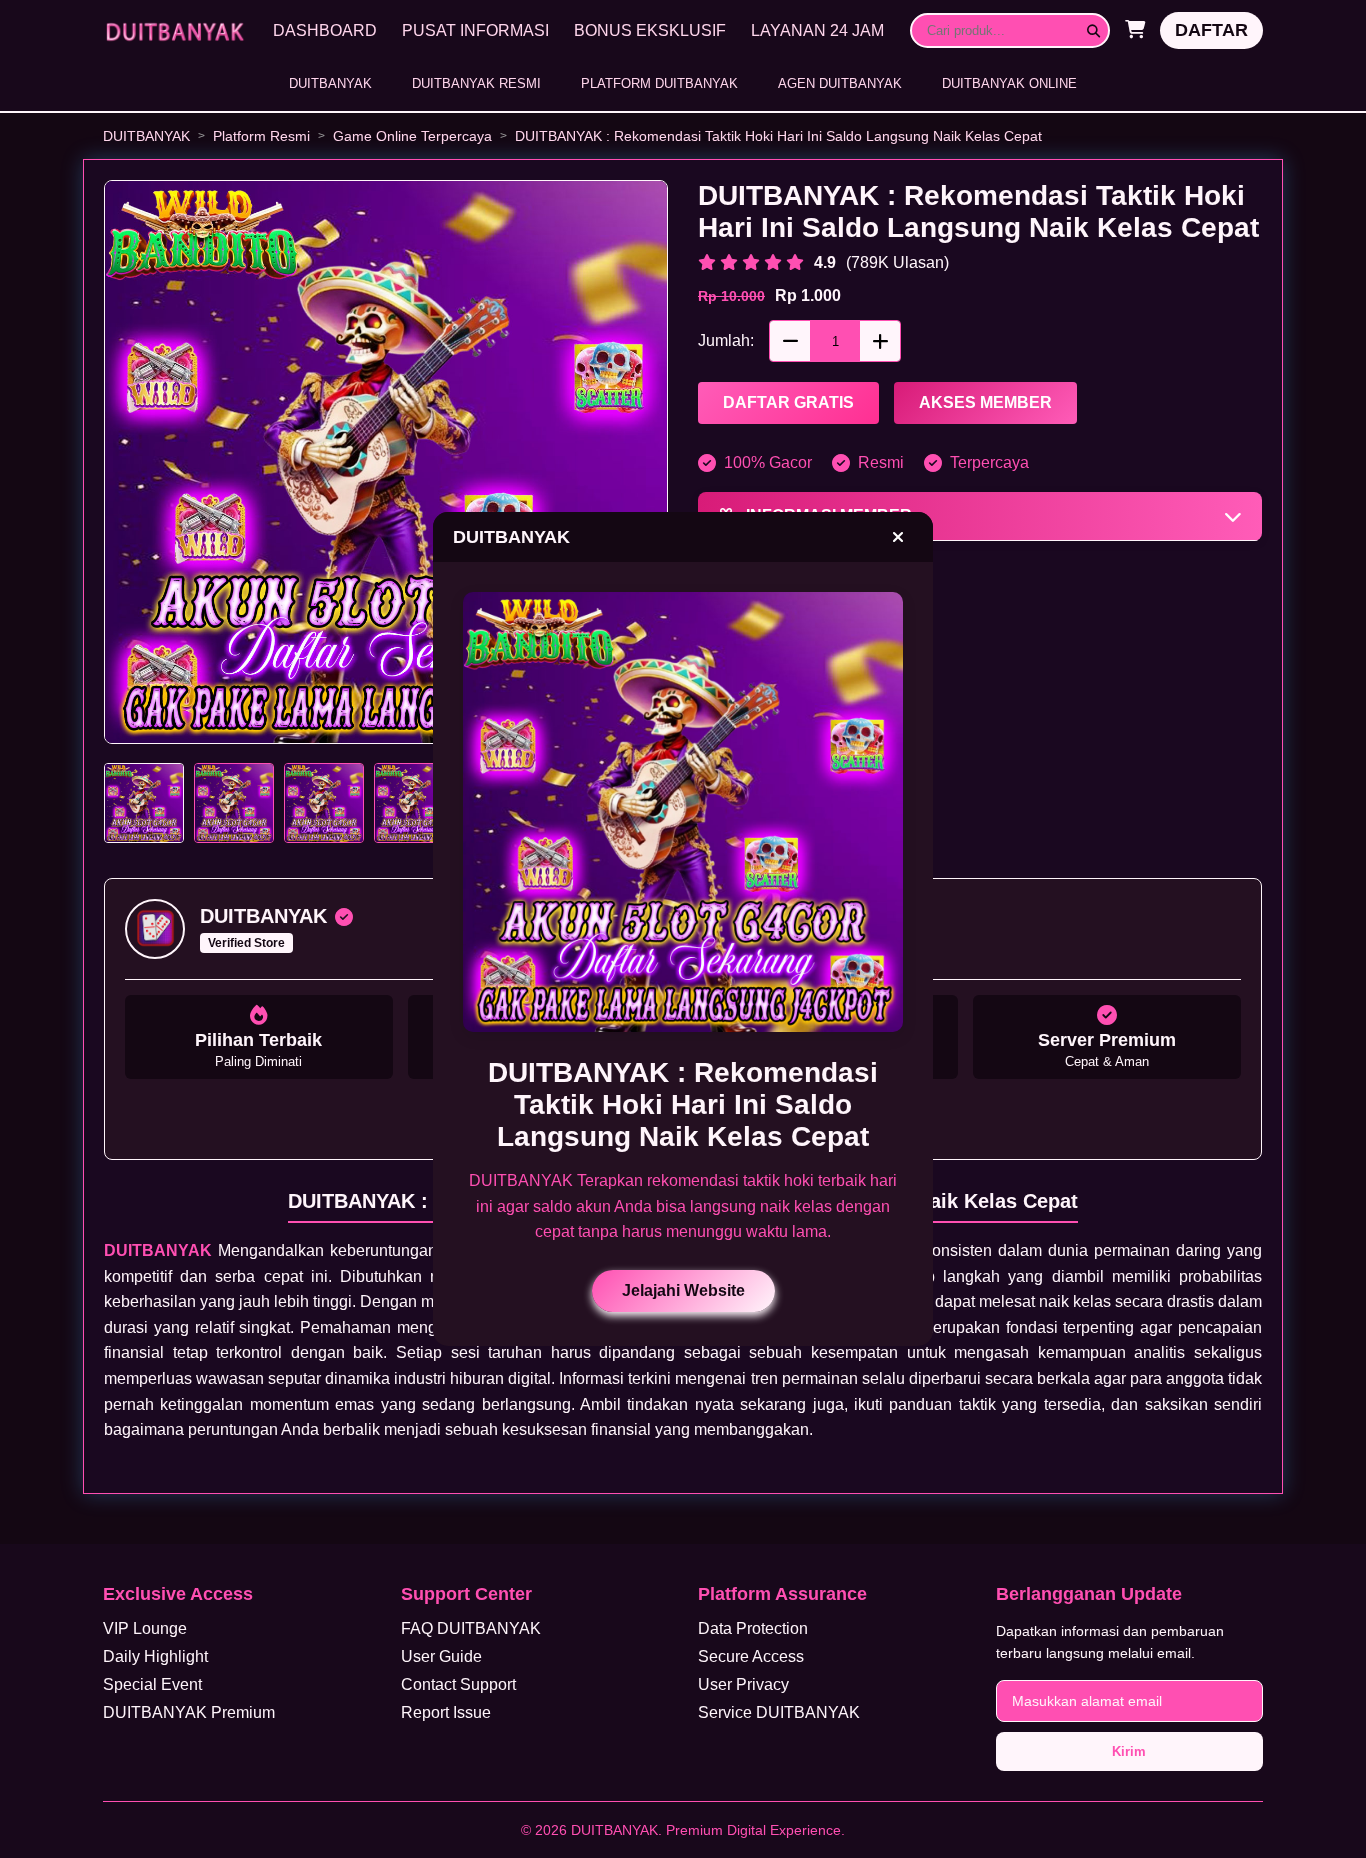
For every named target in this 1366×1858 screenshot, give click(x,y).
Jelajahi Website (683, 1290)
